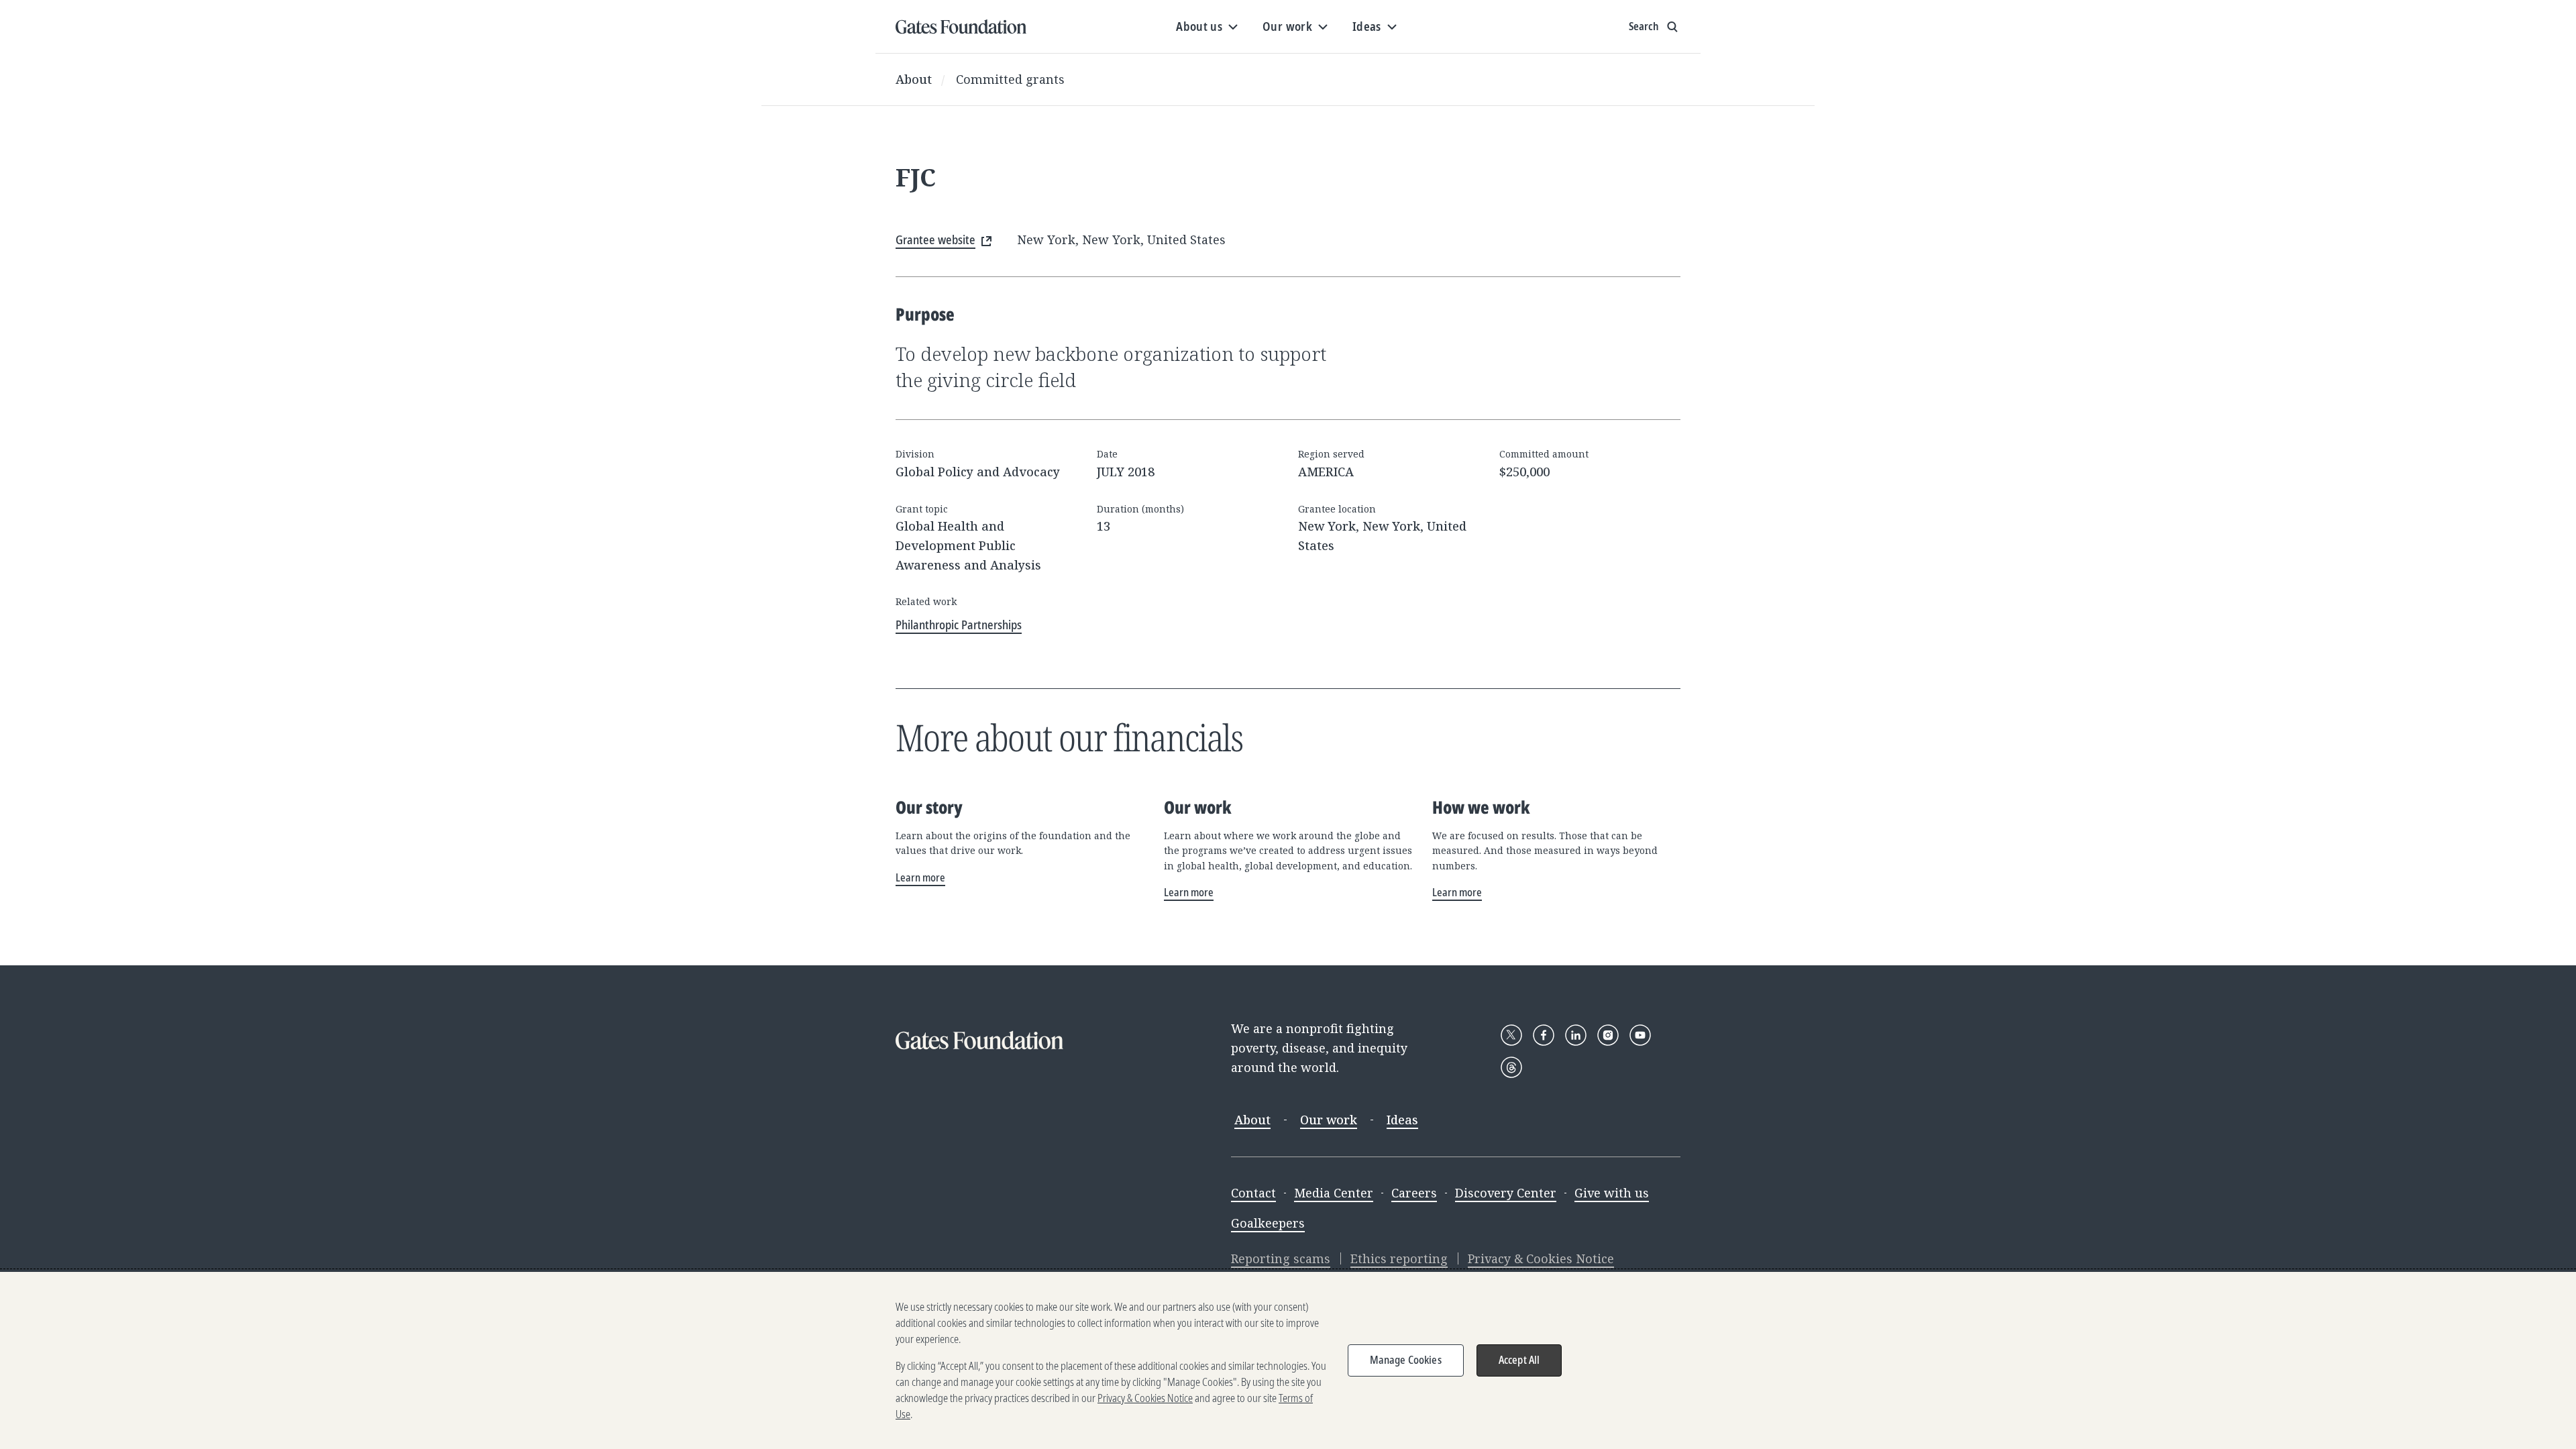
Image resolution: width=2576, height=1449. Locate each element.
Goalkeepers (1268, 1223)
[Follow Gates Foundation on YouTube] (1640, 1035)
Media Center (1334, 1193)
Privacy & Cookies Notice (1541, 1258)
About (914, 79)
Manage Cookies (1406, 1360)
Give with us (1612, 1193)
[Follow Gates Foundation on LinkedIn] (1576, 1035)
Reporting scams (1281, 1258)
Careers (1414, 1193)
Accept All (1519, 1360)
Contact (1253, 1193)
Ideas (1402, 1120)
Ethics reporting (1399, 1258)
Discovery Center (1506, 1193)
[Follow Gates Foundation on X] (1511, 1035)
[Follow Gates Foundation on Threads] (1511, 1067)
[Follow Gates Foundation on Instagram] (1608, 1035)
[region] (1288, 1360)
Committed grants (1010, 79)
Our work (1329, 1120)
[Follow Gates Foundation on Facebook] (1544, 1035)
